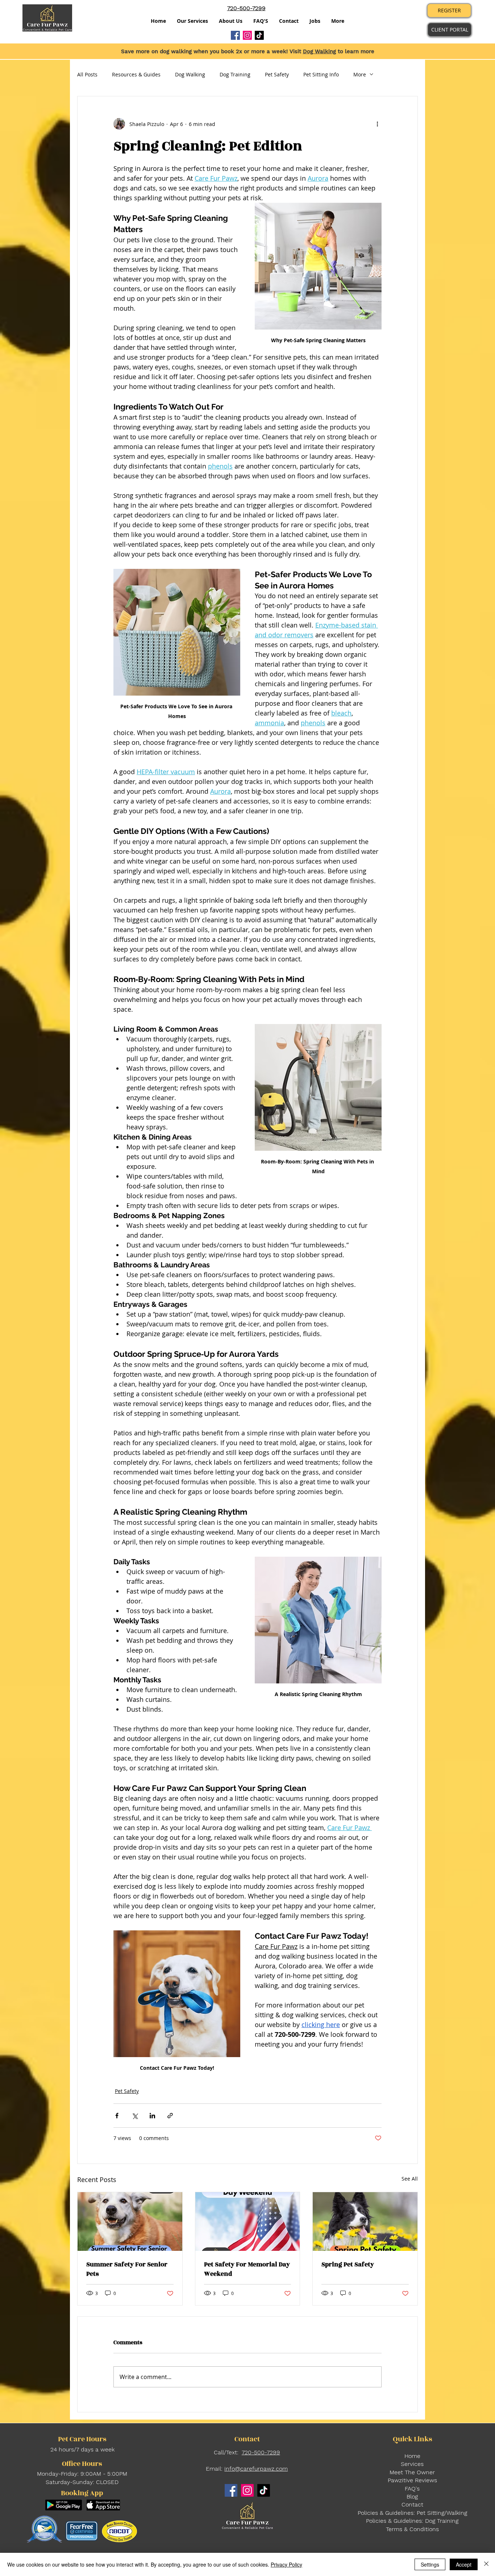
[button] (231, 21)
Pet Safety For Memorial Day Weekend (247, 2269)
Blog (412, 2497)
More (360, 74)
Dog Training (235, 74)
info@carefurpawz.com (256, 2469)
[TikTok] (259, 35)
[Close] (486, 2564)
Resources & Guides (136, 74)
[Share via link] (170, 2116)
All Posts (87, 74)
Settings (430, 2564)
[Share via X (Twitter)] (135, 2116)
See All (410, 2179)
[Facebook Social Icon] (235, 35)
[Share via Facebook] (117, 2116)
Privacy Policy (286, 2564)
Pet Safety (277, 74)
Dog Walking (319, 51)
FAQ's (412, 2489)
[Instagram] (247, 35)
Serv (407, 2464)
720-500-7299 (261, 2452)
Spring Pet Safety (348, 2265)
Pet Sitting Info (321, 74)
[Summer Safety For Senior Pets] (130, 2222)
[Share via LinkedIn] (152, 2116)
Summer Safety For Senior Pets (127, 2269)
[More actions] (377, 124)
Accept (464, 2564)
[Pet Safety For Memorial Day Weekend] (248, 2222)
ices (418, 2464)
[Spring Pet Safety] (365, 2222)
